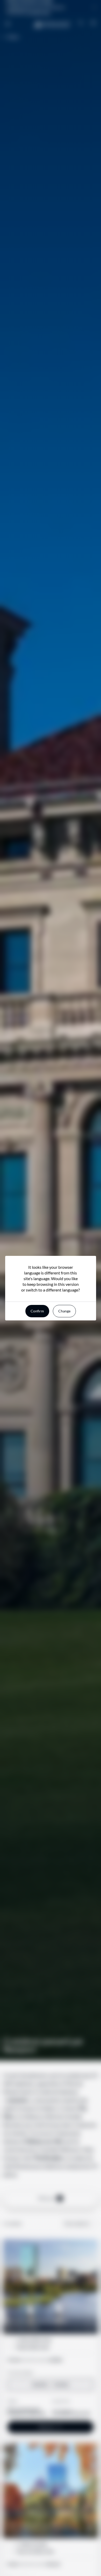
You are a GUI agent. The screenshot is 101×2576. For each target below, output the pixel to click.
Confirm (37, 1311)
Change (64, 1311)
